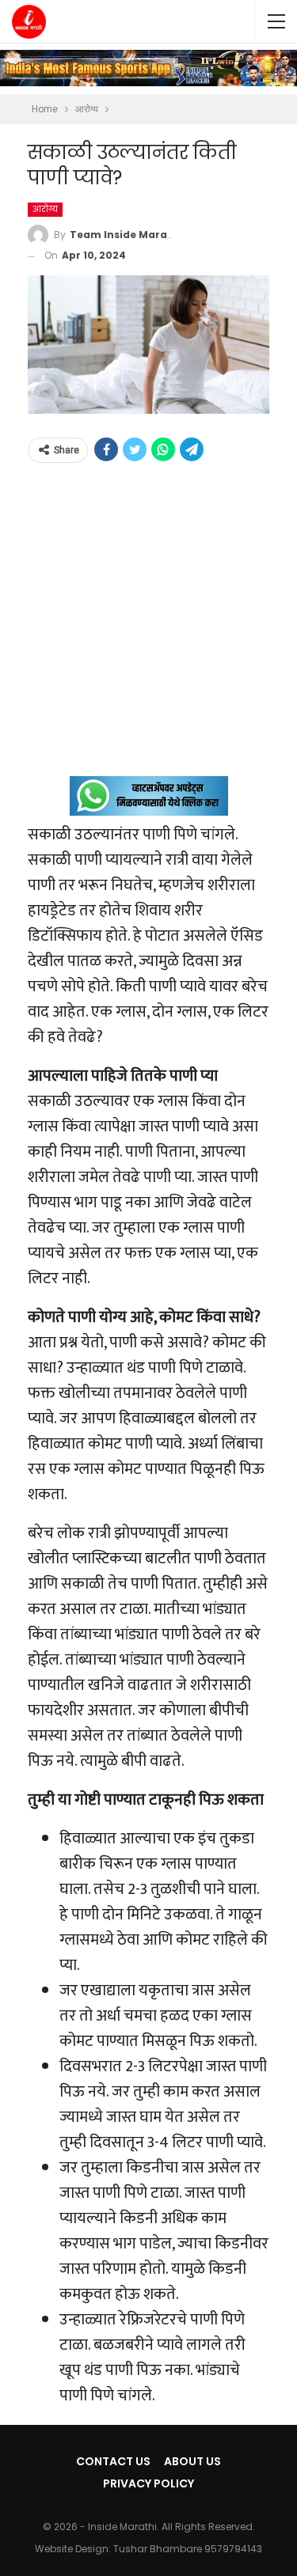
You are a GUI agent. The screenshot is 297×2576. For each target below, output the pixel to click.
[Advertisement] (148, 628)
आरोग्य (45, 209)
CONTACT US (113, 2461)
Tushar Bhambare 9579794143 (188, 2549)
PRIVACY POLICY (148, 2483)
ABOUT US (192, 2461)
